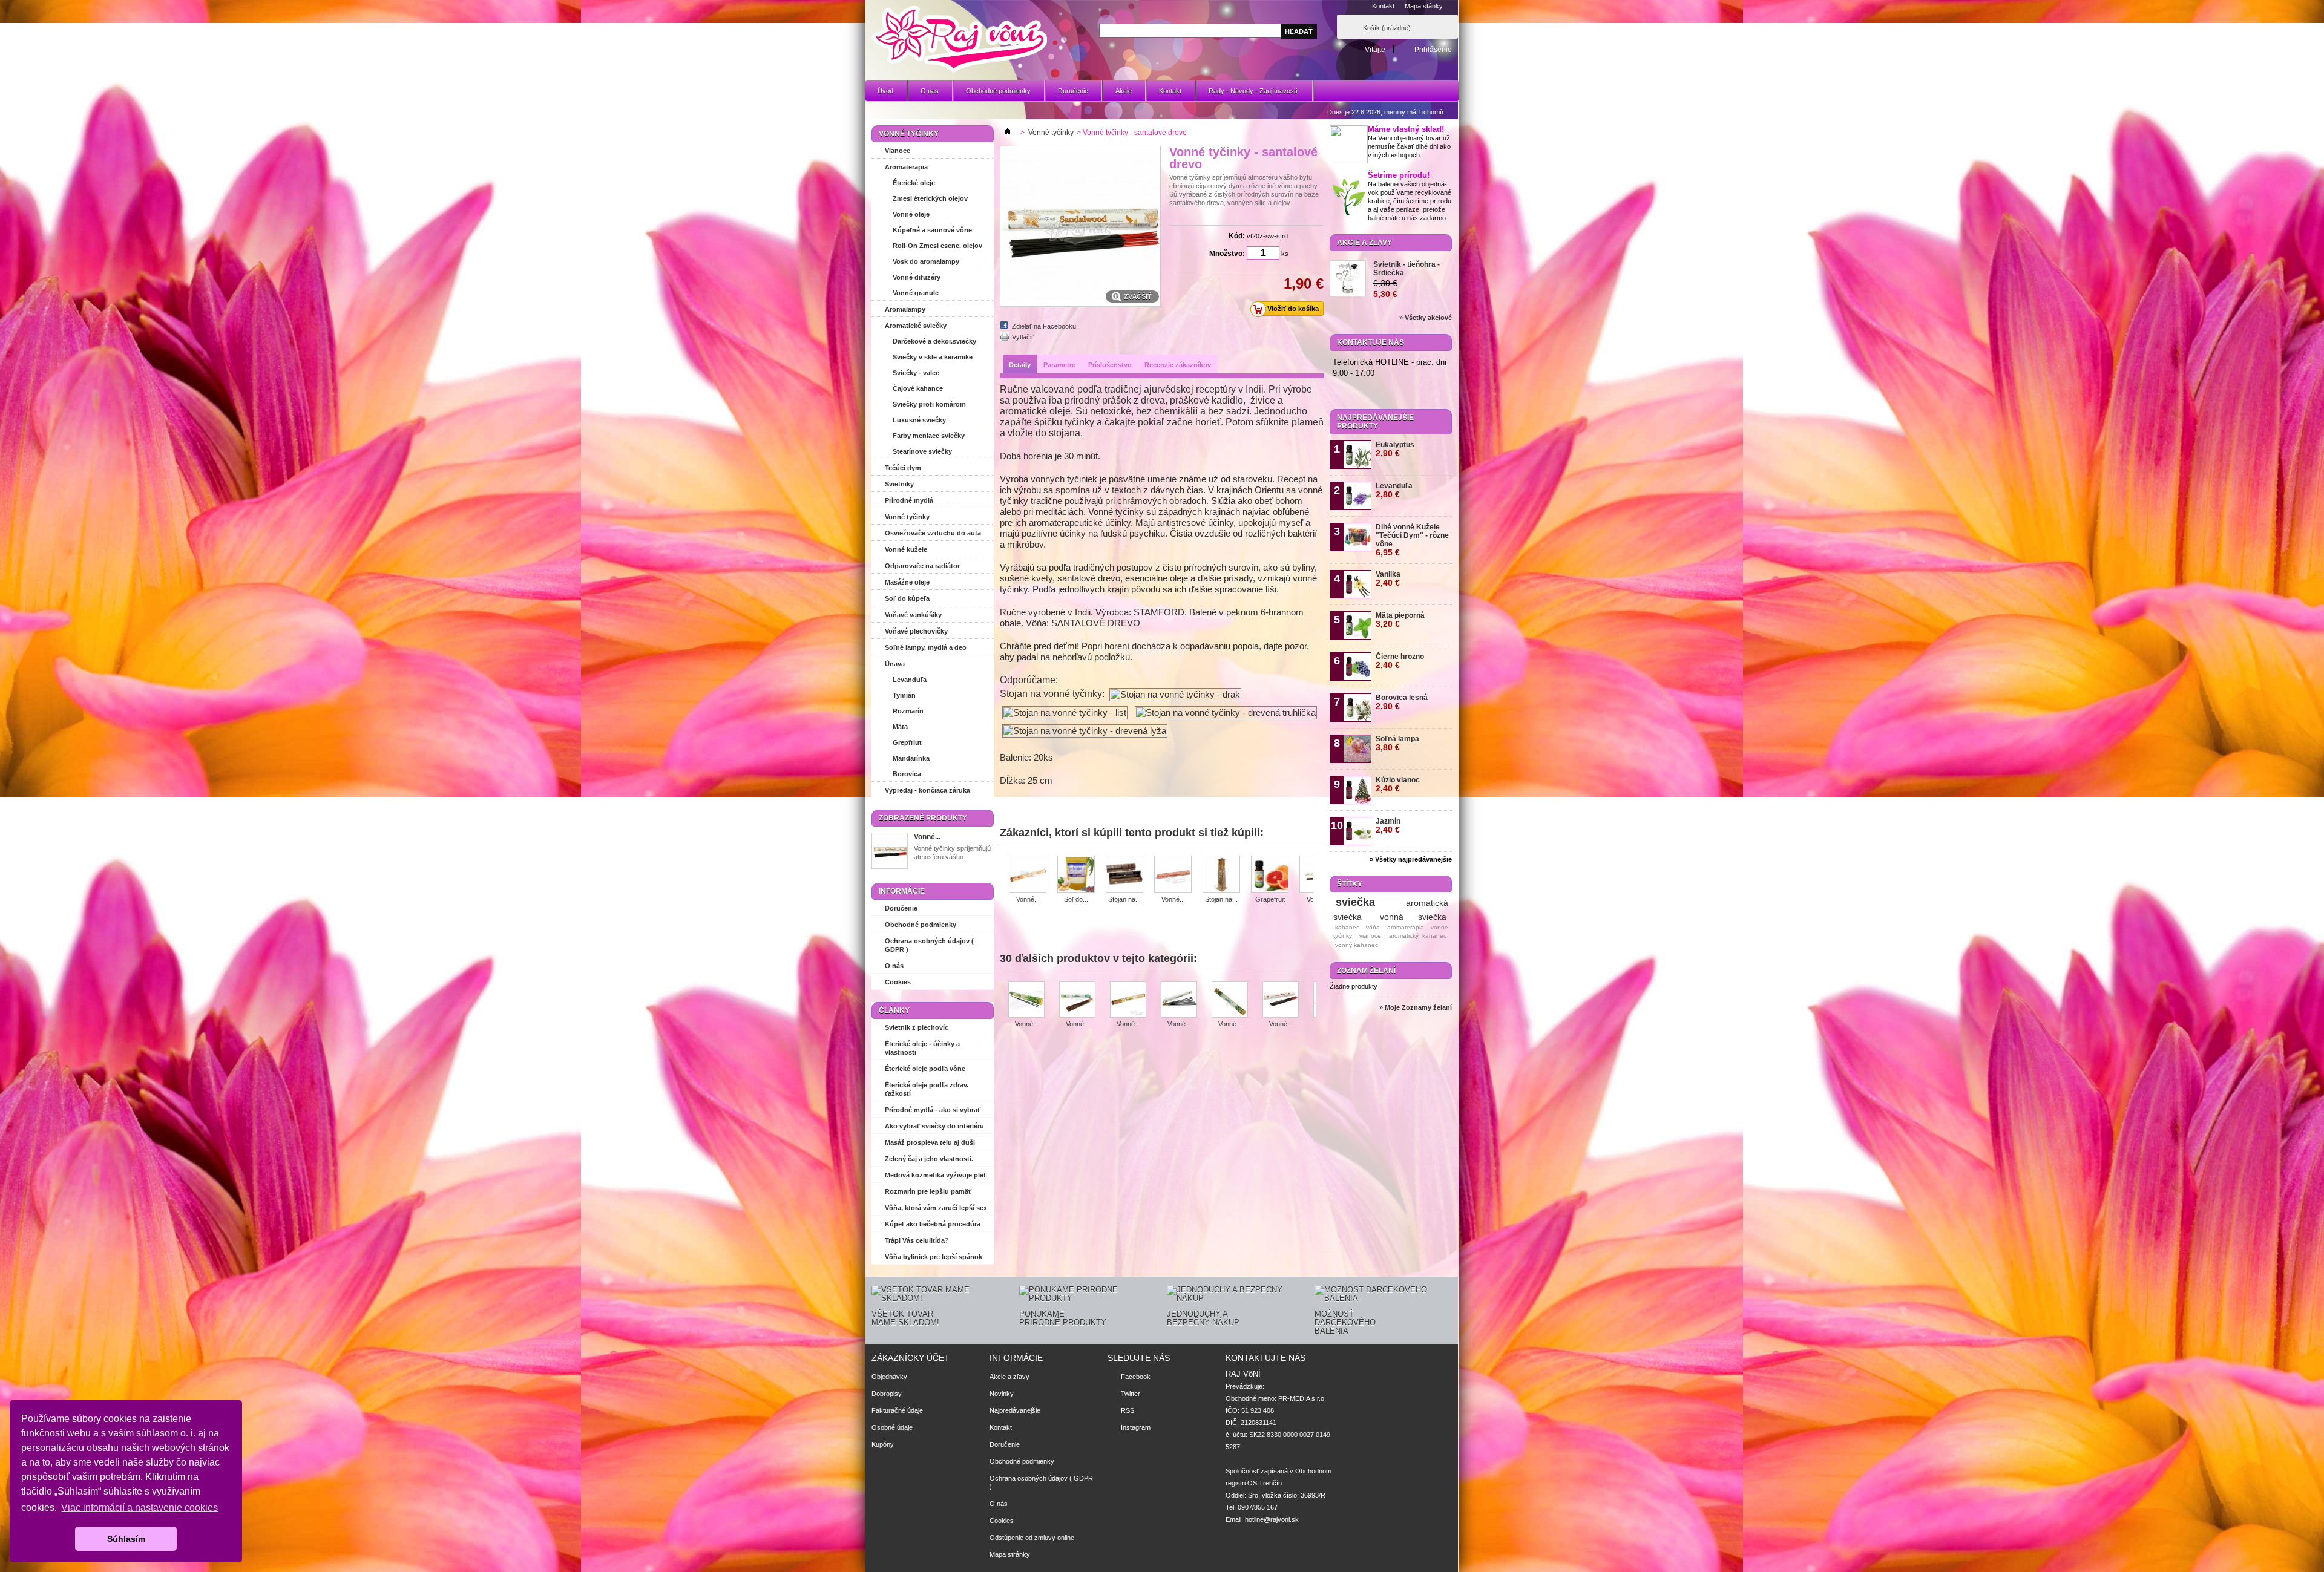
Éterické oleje (914, 183)
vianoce (1370, 936)
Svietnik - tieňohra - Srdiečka (1407, 269)
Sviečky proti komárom (929, 404)
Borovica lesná (1402, 702)
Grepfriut (907, 742)
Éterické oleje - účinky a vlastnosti (922, 1048)
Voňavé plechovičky (916, 631)
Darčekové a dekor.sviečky (934, 341)
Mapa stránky (1010, 1554)
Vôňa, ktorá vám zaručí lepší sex (936, 1208)
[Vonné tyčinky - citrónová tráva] (1230, 1001)
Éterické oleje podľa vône (925, 1069)
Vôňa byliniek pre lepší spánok (934, 1257)
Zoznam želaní (1366, 971)
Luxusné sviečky (919, 420)
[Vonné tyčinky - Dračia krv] (1281, 1001)
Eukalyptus (1395, 449)
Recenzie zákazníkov (1178, 365)
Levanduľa (910, 680)
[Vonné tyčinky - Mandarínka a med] (1028, 875)
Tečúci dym (903, 468)
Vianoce (898, 151)
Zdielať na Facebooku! (1045, 326)
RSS (1128, 1410)
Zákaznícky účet (911, 1358)
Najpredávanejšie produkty (1375, 422)
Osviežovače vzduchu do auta (933, 533)
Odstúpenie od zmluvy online (1032, 1538)
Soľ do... (1076, 899)
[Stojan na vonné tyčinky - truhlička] (1124, 875)
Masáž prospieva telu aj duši (930, 1142)
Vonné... (927, 837)
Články (894, 1010)
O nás (930, 91)
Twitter (1131, 1394)
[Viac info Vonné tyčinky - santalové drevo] (890, 852)
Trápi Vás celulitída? (917, 1240)
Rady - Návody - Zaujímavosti (1247, 94)
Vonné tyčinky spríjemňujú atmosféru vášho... (952, 853)
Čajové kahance (918, 388)
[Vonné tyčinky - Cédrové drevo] (1128, 1001)
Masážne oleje (907, 582)
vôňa (1373, 927)
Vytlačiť (1023, 337)
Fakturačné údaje (897, 1410)
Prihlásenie (1433, 49)
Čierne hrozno (1400, 661)
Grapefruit (1270, 899)
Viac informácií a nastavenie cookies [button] (140, 1508)
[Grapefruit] (1270, 875)
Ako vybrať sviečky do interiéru (934, 1126)
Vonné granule (916, 293)
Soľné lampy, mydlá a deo (926, 647)
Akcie (1124, 91)
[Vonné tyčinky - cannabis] (1026, 1001)
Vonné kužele (906, 549)
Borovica (907, 774)
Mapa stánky (1424, 6)
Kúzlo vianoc (1398, 784)
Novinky (1002, 1394)
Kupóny (883, 1444)
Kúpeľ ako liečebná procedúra (933, 1224)
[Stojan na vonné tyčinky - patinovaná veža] (1221, 875)
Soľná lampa (1397, 743)
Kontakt (1383, 6)
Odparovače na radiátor (922, 566)
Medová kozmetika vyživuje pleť (936, 1175)
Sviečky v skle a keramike (933, 357)
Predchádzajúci (1004, 874)
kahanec (1347, 927)
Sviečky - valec (916, 373)
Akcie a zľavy (1364, 243)
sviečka (1355, 902)
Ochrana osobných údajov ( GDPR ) (929, 945)
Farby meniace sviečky (929, 436)
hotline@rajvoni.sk (1272, 1519)
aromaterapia (1406, 927)
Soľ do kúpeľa (907, 598)
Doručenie (1073, 91)
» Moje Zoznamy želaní (1416, 1007)
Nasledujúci (1318, 874)
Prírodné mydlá (909, 500)
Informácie (902, 891)
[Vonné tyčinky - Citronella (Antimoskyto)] (1179, 1001)
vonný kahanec (1357, 945)
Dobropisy (887, 1394)
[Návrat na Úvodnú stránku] (1008, 133)
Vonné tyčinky (907, 517)
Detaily (1020, 365)
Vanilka (1388, 579)
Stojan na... (1124, 899)
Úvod (885, 91)
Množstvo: (1227, 254)
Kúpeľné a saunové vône (932, 230)
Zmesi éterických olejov (930, 198)
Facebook (1136, 1377)
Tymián (904, 695)
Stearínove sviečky (922, 451)
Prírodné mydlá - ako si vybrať (933, 1110)
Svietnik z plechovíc (917, 1027)
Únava (895, 664)
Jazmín (1388, 826)
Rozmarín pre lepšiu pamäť (928, 1191)
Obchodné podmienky (998, 91)
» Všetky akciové (1426, 318)
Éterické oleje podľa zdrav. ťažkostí (927, 1089)
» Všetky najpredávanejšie (1411, 859)
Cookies (898, 982)
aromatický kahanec (1418, 936)
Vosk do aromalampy (926, 261)
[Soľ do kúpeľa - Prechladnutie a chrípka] (1076, 875)
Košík (1387, 28)
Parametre (1059, 365)
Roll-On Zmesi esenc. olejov (937, 246)
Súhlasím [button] (126, 1539)
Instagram (1136, 1427)
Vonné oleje (911, 214)
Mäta (900, 727)
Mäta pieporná (1400, 620)
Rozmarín (908, 711)
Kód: (1237, 236)
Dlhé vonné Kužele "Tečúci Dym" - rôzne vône (1412, 540)
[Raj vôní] (959, 40)
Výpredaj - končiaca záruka (927, 790)
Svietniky (899, 484)
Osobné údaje (892, 1427)
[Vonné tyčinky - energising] (1173, 875)
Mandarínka (911, 758)
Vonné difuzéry (917, 277)
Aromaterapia (906, 167)
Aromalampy (905, 309)
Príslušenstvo (1110, 365)
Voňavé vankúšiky (913, 615)
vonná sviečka (1413, 917)
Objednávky (889, 1377)
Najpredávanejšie (1015, 1410)
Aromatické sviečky (916, 326)
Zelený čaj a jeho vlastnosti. (929, 1159)
